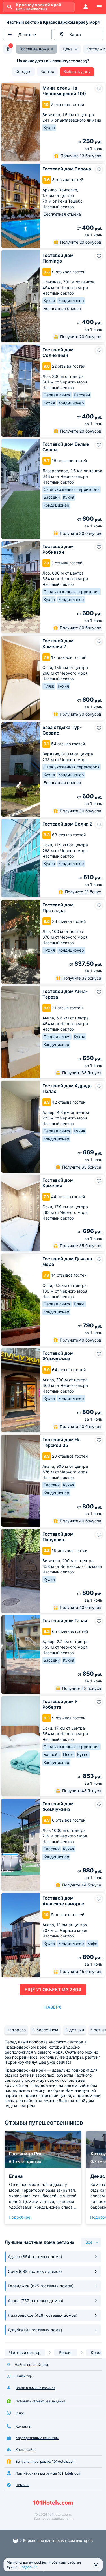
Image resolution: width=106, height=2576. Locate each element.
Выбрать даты (77, 71)
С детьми (75, 2030)
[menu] (99, 7)
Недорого (16, 2030)
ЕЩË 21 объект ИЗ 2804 (53, 1990)
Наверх (53, 2007)
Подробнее (20, 2217)
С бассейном (46, 2030)
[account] (86, 7)
